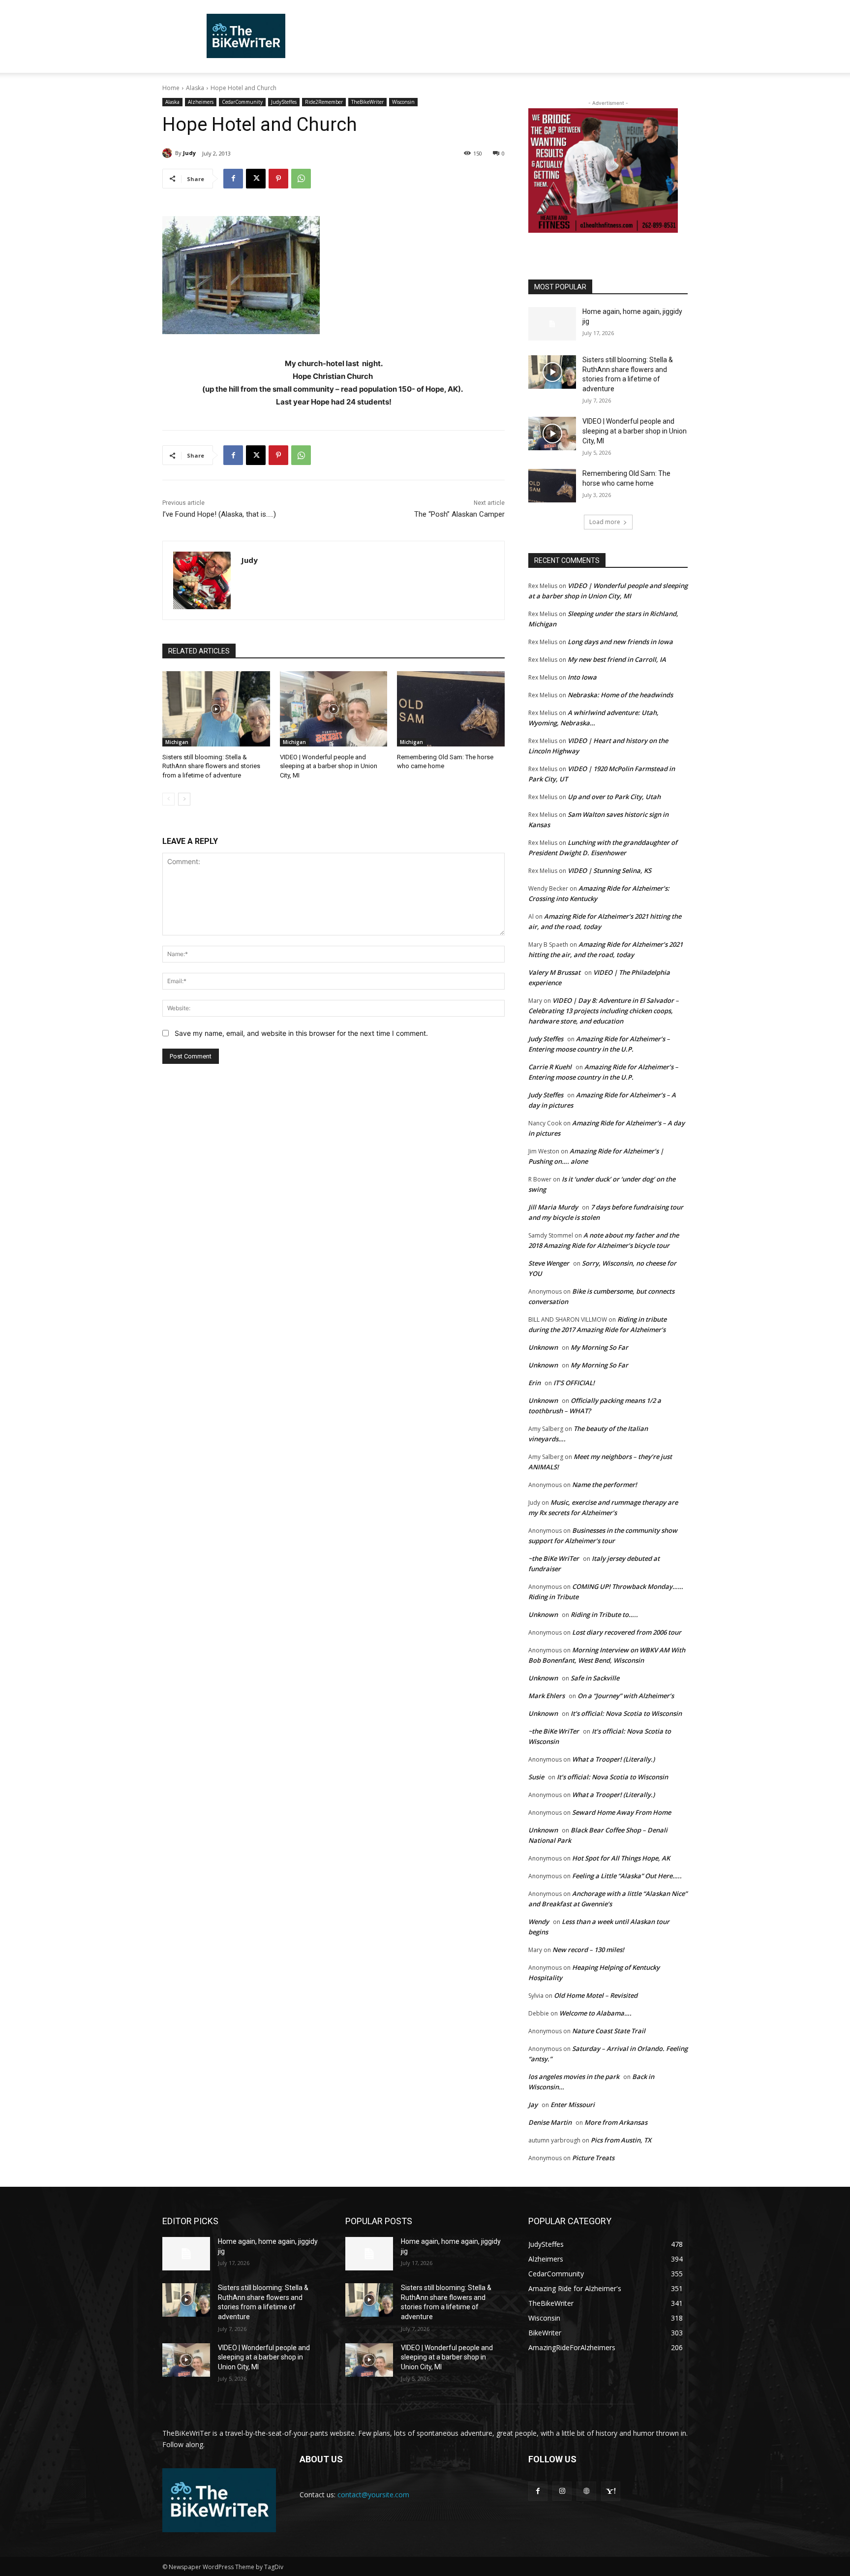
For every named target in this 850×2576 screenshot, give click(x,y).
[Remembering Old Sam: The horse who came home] (451, 709)
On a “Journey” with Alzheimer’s (626, 1696)
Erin (534, 1383)
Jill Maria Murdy (553, 1207)
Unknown (543, 1347)
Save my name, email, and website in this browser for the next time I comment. (301, 1033)
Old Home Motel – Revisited (596, 1995)
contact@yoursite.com (373, 2495)
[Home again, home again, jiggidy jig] (552, 324)
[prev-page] (168, 799)
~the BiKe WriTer (554, 1558)
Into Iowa (582, 677)
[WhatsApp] (301, 179)
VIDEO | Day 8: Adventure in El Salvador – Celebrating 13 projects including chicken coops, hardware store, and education (604, 1011)
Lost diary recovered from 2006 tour (627, 1632)
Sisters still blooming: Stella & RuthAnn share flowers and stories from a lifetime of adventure (211, 766)
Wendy (539, 1922)
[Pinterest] (278, 179)
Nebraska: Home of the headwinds (620, 695)
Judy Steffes (546, 1039)
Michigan (177, 742)
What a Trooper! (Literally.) (613, 1759)
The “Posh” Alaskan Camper (459, 514)
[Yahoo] (611, 2491)
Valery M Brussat (554, 972)
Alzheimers (201, 102)
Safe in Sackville (595, 1678)
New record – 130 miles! (588, 1950)
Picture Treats (593, 2158)
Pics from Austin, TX (621, 2140)
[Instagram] (562, 2491)
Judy (189, 153)
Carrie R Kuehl (550, 1067)
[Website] (586, 2491)
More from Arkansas (616, 2122)
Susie (536, 1777)
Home (171, 88)
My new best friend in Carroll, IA (617, 659)
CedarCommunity (242, 102)
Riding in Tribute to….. (604, 1614)
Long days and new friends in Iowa (620, 642)
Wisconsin (403, 102)
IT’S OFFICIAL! (574, 1383)
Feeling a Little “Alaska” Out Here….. (627, 1876)
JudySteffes (284, 102)
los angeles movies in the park (574, 2077)
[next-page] (184, 799)
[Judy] (169, 153)
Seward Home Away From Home (622, 1812)
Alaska (195, 88)
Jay (533, 2105)
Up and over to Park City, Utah (614, 797)
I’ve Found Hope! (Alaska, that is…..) (219, 514)
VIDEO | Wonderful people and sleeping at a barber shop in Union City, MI (329, 766)
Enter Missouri (573, 2105)
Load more (605, 522)
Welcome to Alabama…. (595, 2013)
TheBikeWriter (367, 102)
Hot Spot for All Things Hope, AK (621, 1858)
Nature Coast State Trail (609, 2031)
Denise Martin (550, 2122)
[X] (256, 179)
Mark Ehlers (546, 1696)
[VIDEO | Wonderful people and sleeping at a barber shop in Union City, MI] (334, 709)
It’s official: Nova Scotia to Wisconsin (626, 1713)
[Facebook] (233, 179)
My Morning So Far (599, 1347)
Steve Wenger (549, 1263)
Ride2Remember (324, 102)
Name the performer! (605, 1485)
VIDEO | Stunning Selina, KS (609, 870)
